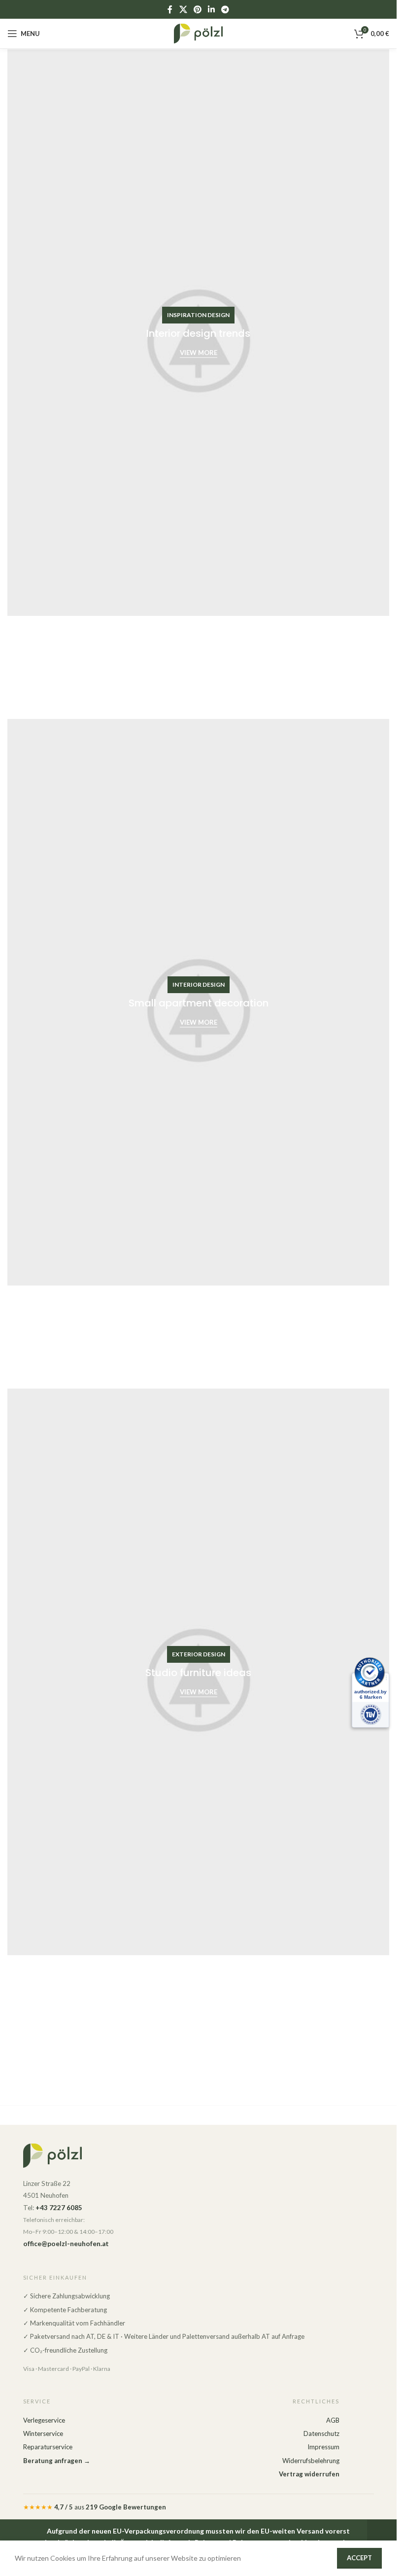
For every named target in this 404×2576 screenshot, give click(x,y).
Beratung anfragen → (57, 2461)
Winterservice (43, 2433)
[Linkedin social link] (212, 9)
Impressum (323, 2447)
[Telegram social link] (225, 9)
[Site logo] (199, 33)
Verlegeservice (44, 2420)
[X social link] (183, 9)
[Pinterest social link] (197, 9)
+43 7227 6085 (59, 2208)
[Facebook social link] (170, 9)
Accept (359, 2558)
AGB (333, 2420)
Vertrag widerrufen (309, 2474)
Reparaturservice (48, 2447)
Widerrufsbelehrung (311, 2461)
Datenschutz (321, 2433)
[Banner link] (198, 333)
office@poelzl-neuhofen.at (66, 2244)
